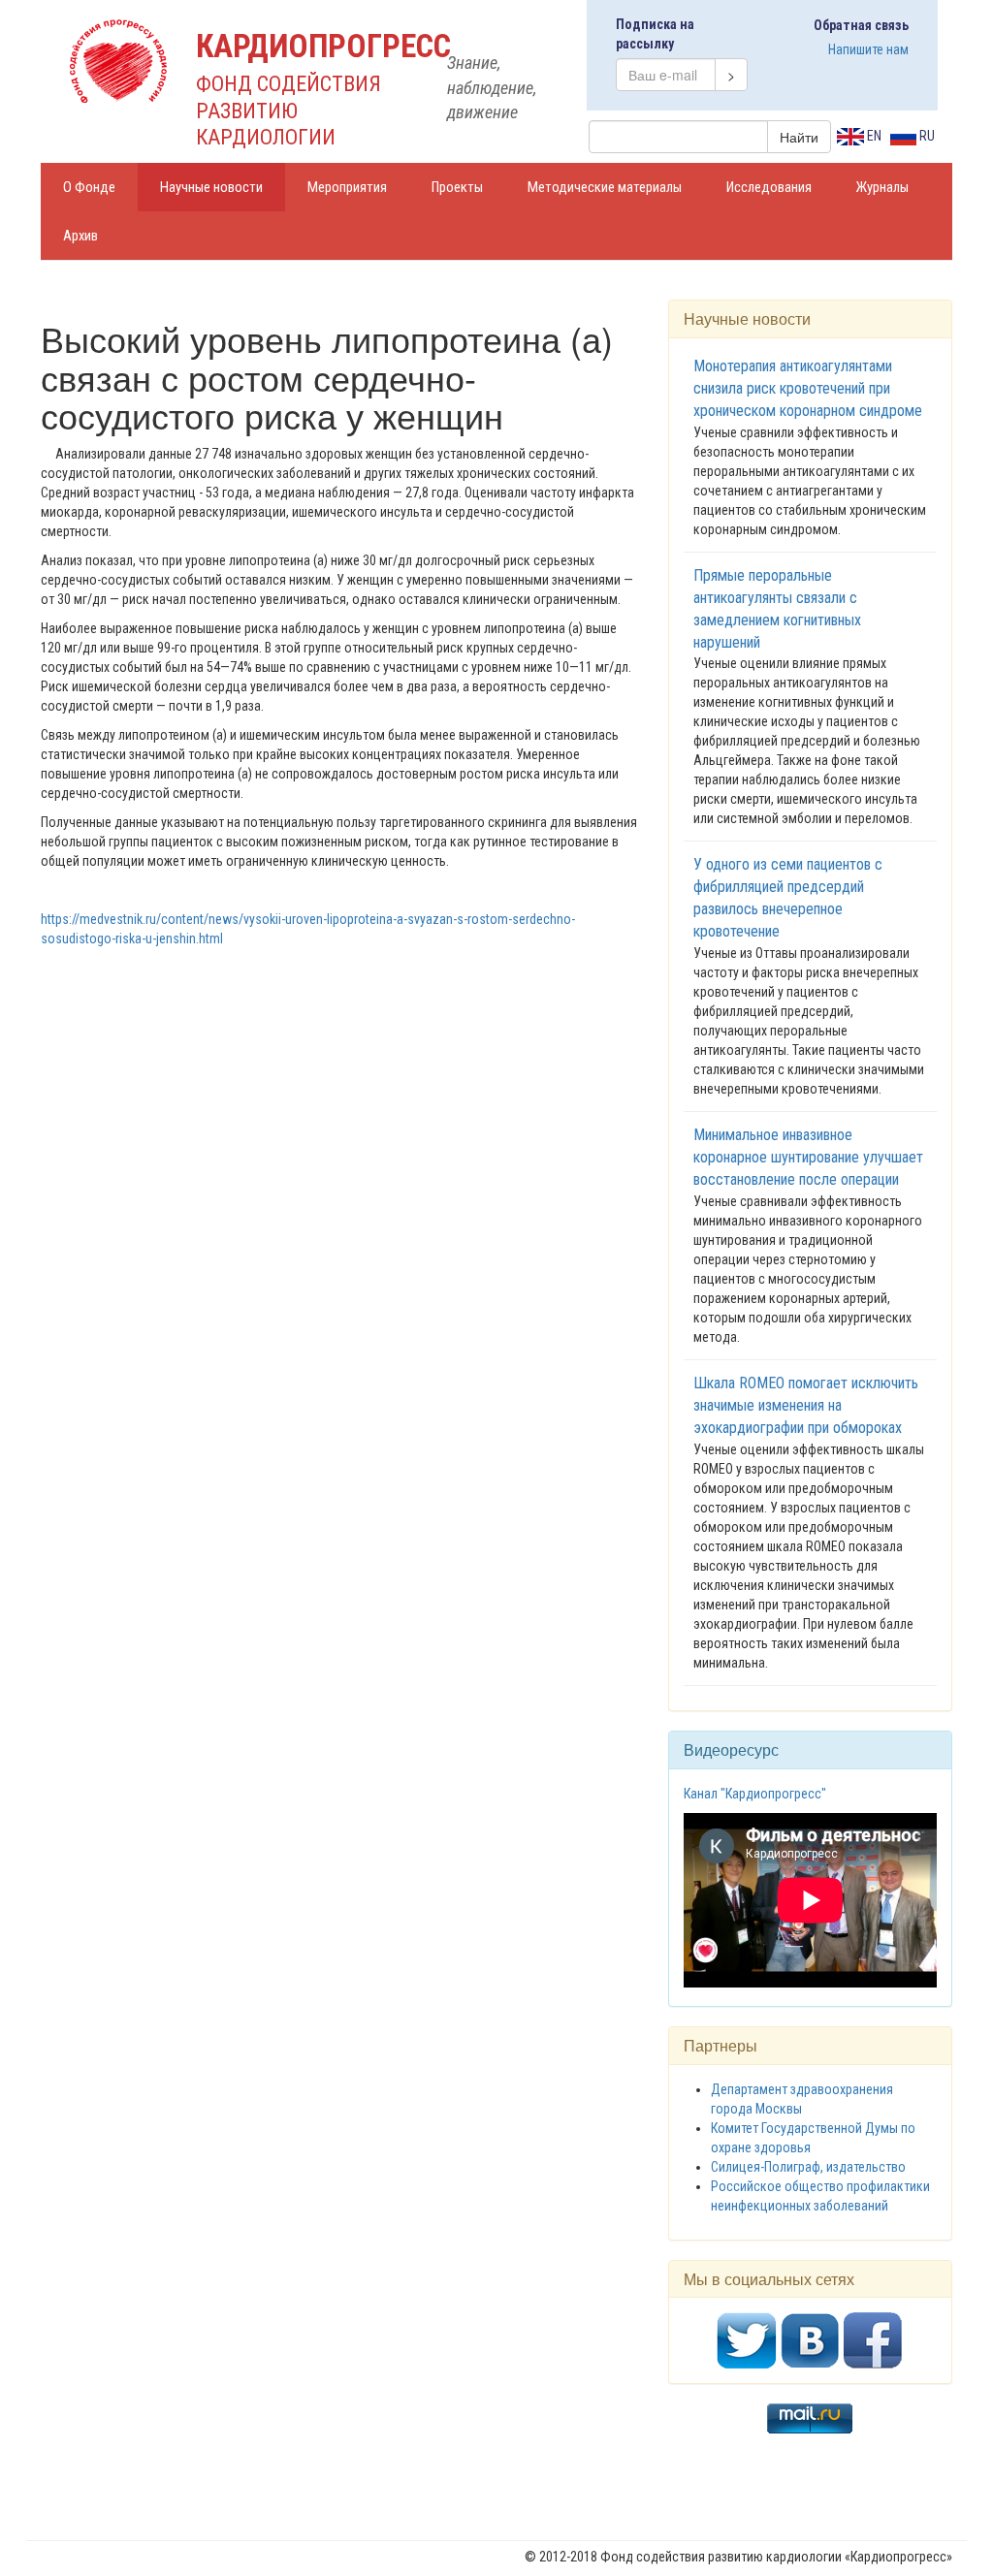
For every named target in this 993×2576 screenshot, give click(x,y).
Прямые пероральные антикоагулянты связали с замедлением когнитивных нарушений (777, 609)
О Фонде (89, 187)
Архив (80, 236)
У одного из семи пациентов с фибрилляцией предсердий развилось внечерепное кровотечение (788, 898)
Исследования (769, 187)
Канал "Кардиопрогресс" (755, 1794)
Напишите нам (868, 49)
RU (926, 136)
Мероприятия (347, 187)
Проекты (457, 187)
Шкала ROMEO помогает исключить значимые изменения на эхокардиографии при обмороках (806, 1405)
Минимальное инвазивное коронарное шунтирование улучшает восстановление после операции (808, 1157)
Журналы (882, 187)
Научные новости (211, 187)
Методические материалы (605, 187)
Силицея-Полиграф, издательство (808, 2167)
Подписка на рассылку (655, 34)
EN (873, 136)
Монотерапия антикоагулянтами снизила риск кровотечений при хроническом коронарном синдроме (808, 388)
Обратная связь (861, 25)
